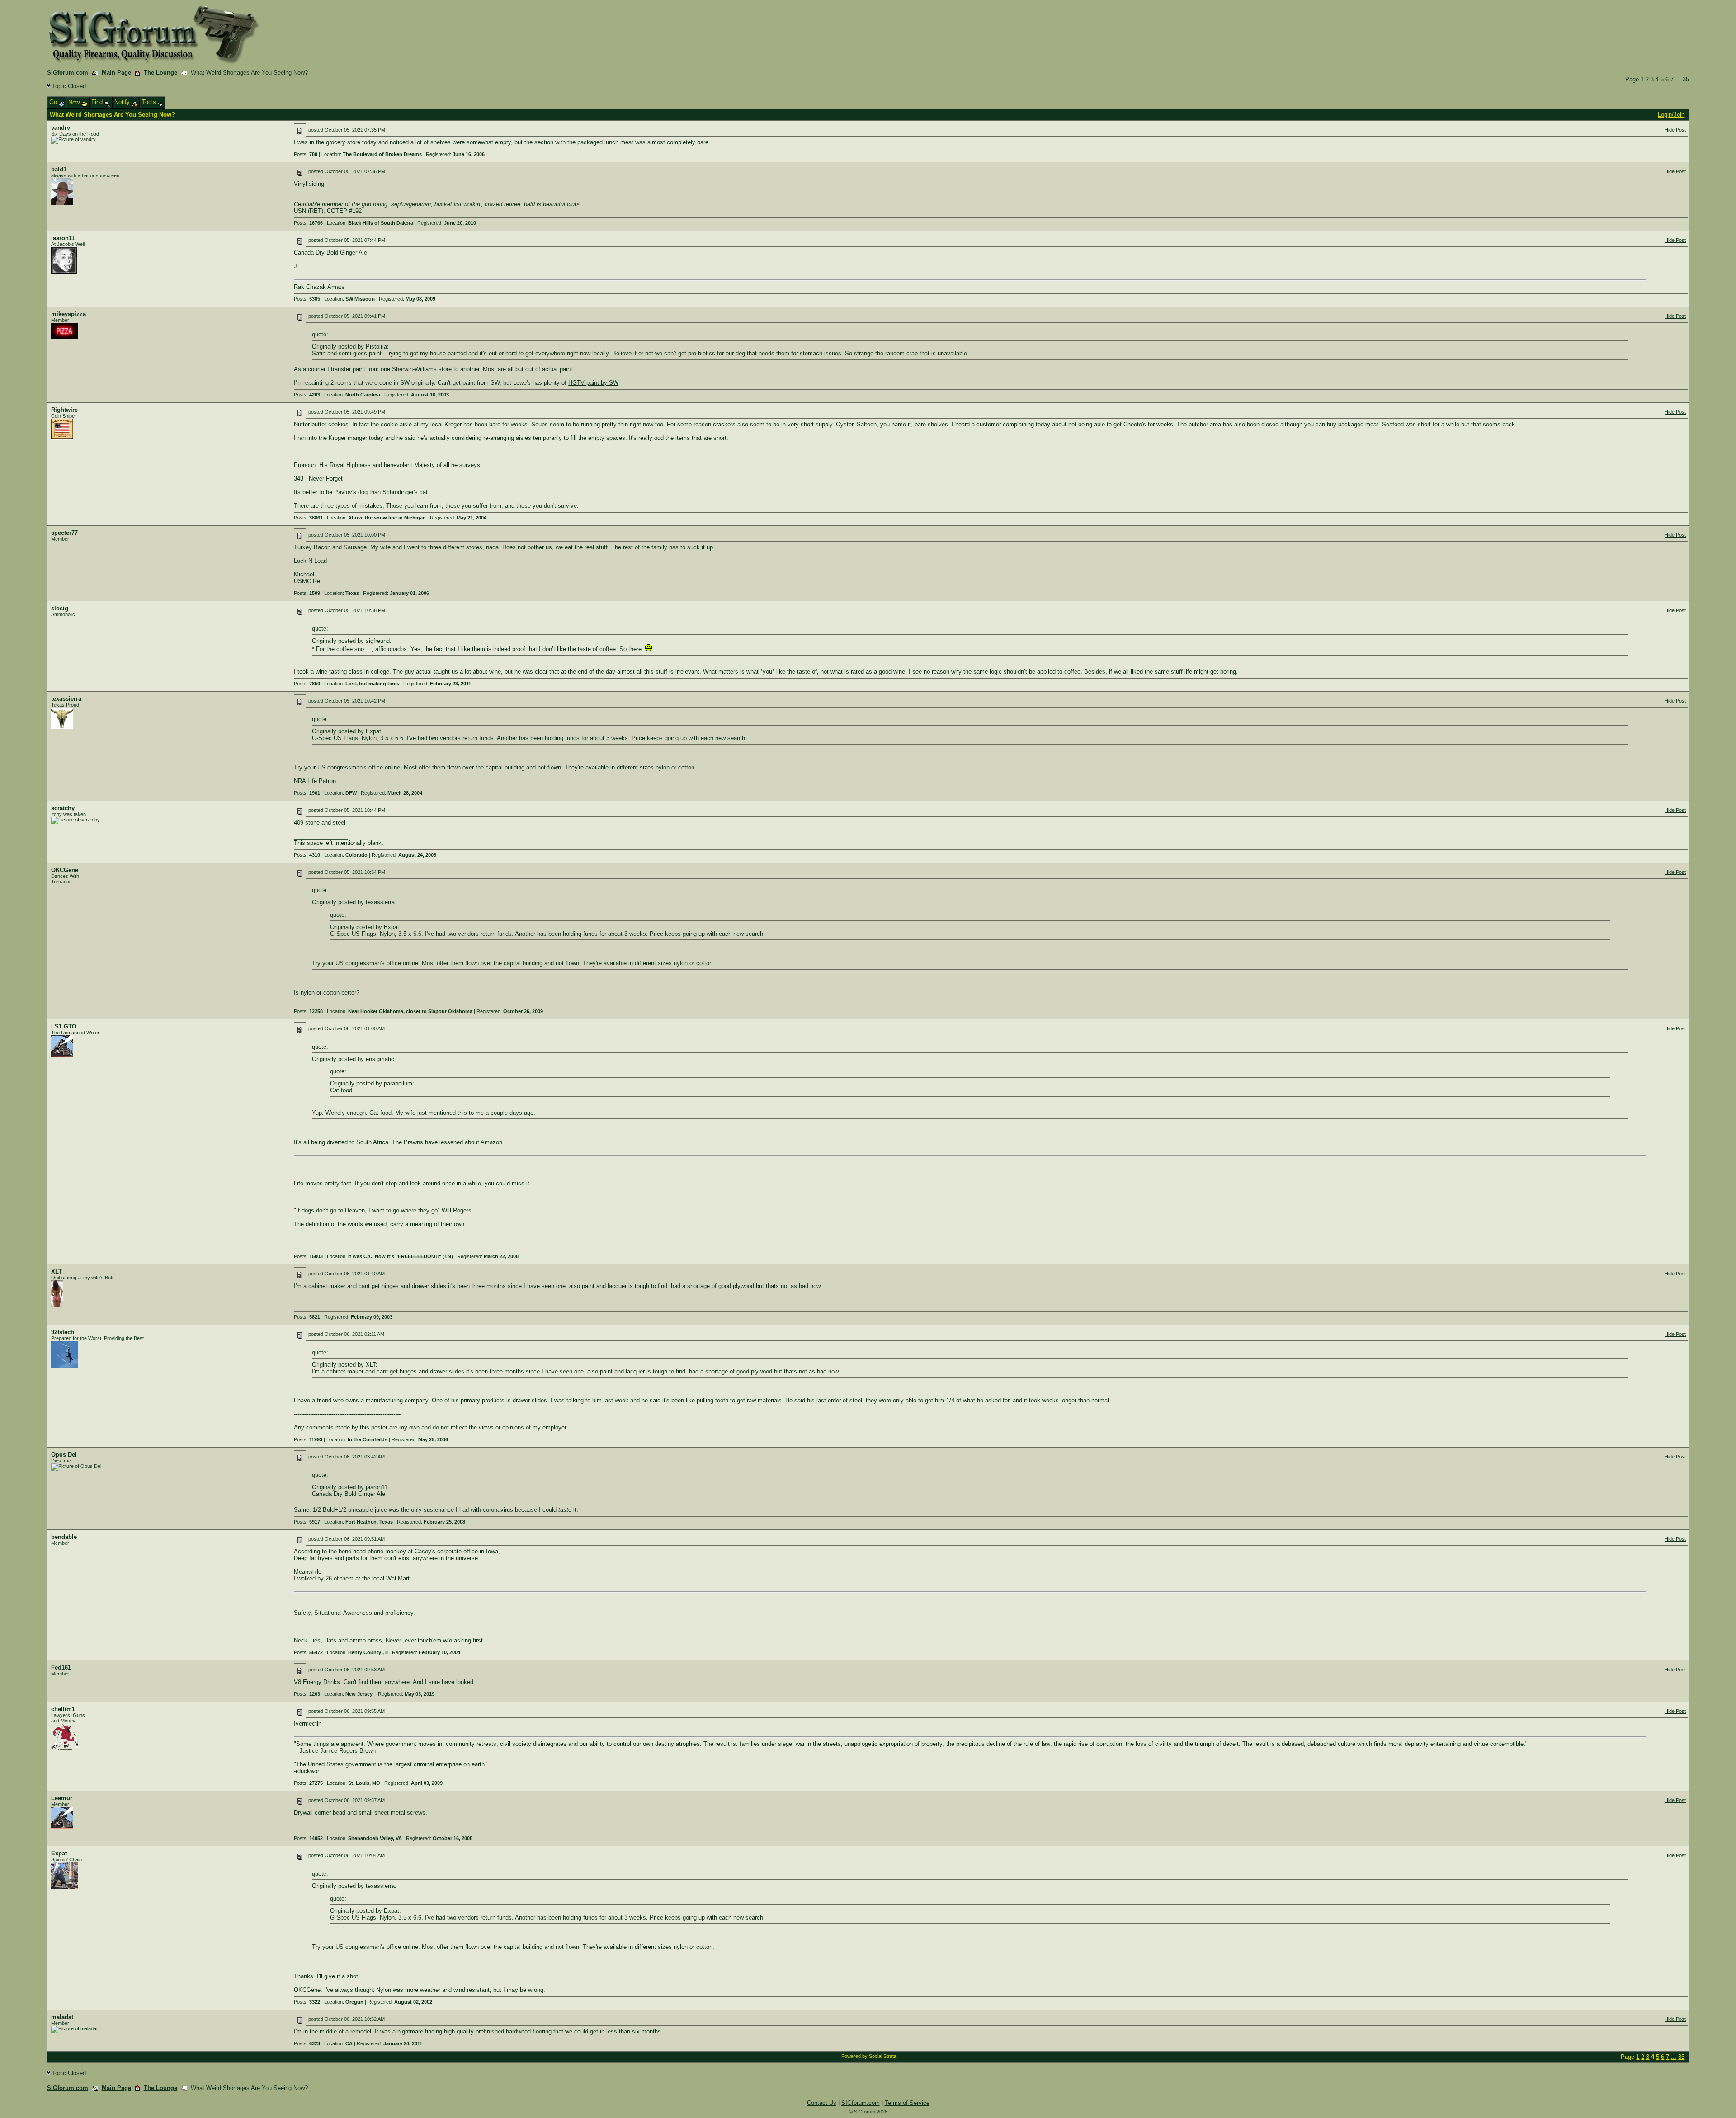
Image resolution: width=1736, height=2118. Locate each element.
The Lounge (160, 73)
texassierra (66, 699)
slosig (60, 608)
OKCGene (65, 870)
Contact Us (822, 2103)
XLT (57, 1271)
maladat (62, 2017)
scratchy (63, 808)
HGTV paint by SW (593, 383)
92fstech (63, 1332)
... (1678, 79)
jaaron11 (63, 238)
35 (1686, 79)
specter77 (64, 533)
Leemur (62, 1798)
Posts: (306, 154)
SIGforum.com (68, 73)
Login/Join (1671, 115)
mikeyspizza (68, 314)
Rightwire (64, 410)
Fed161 (61, 1668)
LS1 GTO (64, 1026)
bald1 (59, 169)
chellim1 (63, 1709)
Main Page (116, 73)
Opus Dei (64, 1455)
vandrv (61, 128)
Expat (59, 1853)
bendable (64, 1537)
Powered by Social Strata (869, 2056)
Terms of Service (907, 2103)
